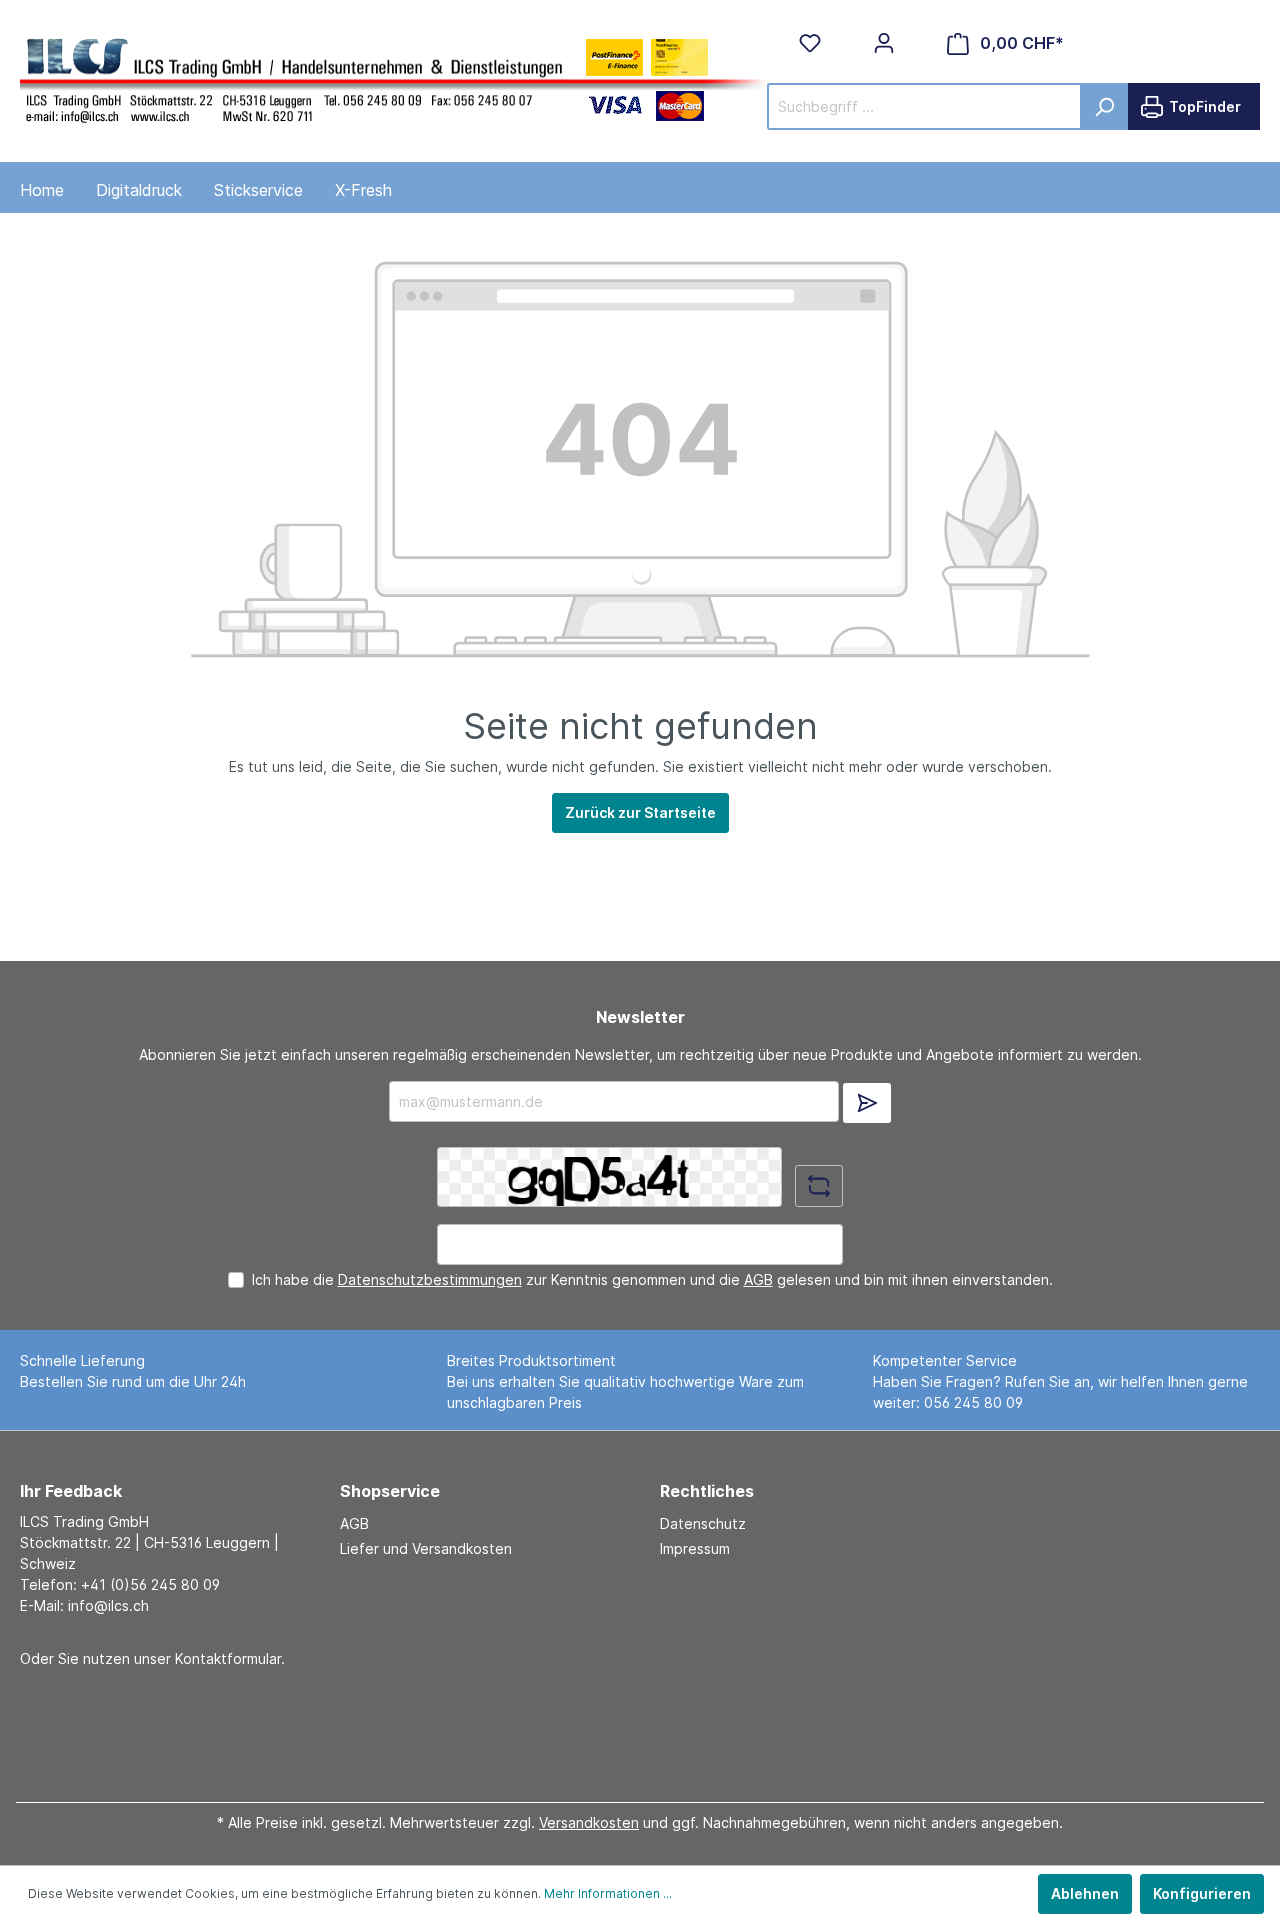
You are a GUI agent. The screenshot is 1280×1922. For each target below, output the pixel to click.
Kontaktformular (228, 1658)
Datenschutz (703, 1523)
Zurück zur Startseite (640, 812)
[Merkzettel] (810, 43)
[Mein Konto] (884, 43)
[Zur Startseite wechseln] (395, 78)
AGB (758, 1279)
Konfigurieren (1202, 1893)
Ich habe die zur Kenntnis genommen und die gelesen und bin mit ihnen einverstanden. (652, 1279)
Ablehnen (1085, 1893)
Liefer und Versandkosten (426, 1548)
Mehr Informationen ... (608, 1893)
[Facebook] (634, 1727)
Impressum (695, 1548)
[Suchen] (1104, 106)
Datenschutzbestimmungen (430, 1279)
